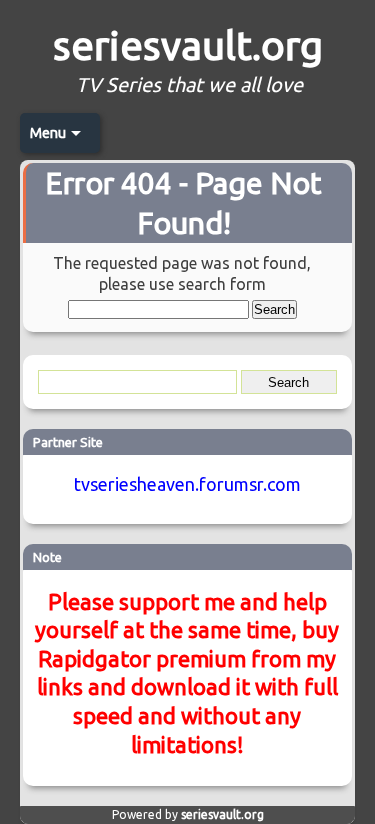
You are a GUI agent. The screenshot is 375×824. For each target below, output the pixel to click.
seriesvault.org (188, 45)
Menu (48, 133)
